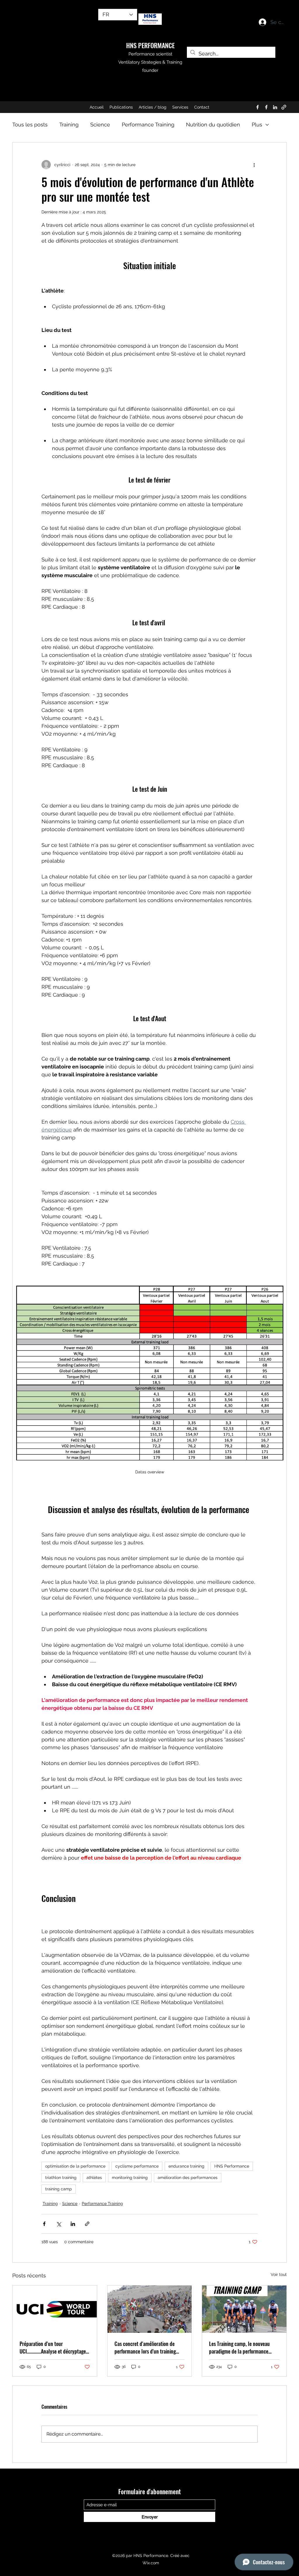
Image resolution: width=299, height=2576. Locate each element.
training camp (59, 2189)
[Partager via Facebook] (44, 2224)
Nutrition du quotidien (213, 125)
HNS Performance (232, 2166)
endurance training (186, 2166)
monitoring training (130, 2178)
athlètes (94, 2178)
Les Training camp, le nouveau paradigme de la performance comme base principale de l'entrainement (239, 2347)
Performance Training (148, 125)
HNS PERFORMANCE (150, 45)
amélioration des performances (188, 2178)
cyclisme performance (137, 2166)
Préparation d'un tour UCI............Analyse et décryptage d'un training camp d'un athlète (53, 2347)
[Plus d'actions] (254, 165)
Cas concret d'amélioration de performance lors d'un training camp (145, 2347)
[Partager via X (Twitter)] (59, 2224)
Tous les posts (30, 125)
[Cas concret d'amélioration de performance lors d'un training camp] (150, 2309)
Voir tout (279, 2274)
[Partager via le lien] (87, 2224)
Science (100, 125)
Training (69, 125)
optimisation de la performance (75, 2166)
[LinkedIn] (275, 107)
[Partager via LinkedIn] (73, 2224)
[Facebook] (258, 107)
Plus (257, 125)
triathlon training (61, 2178)
